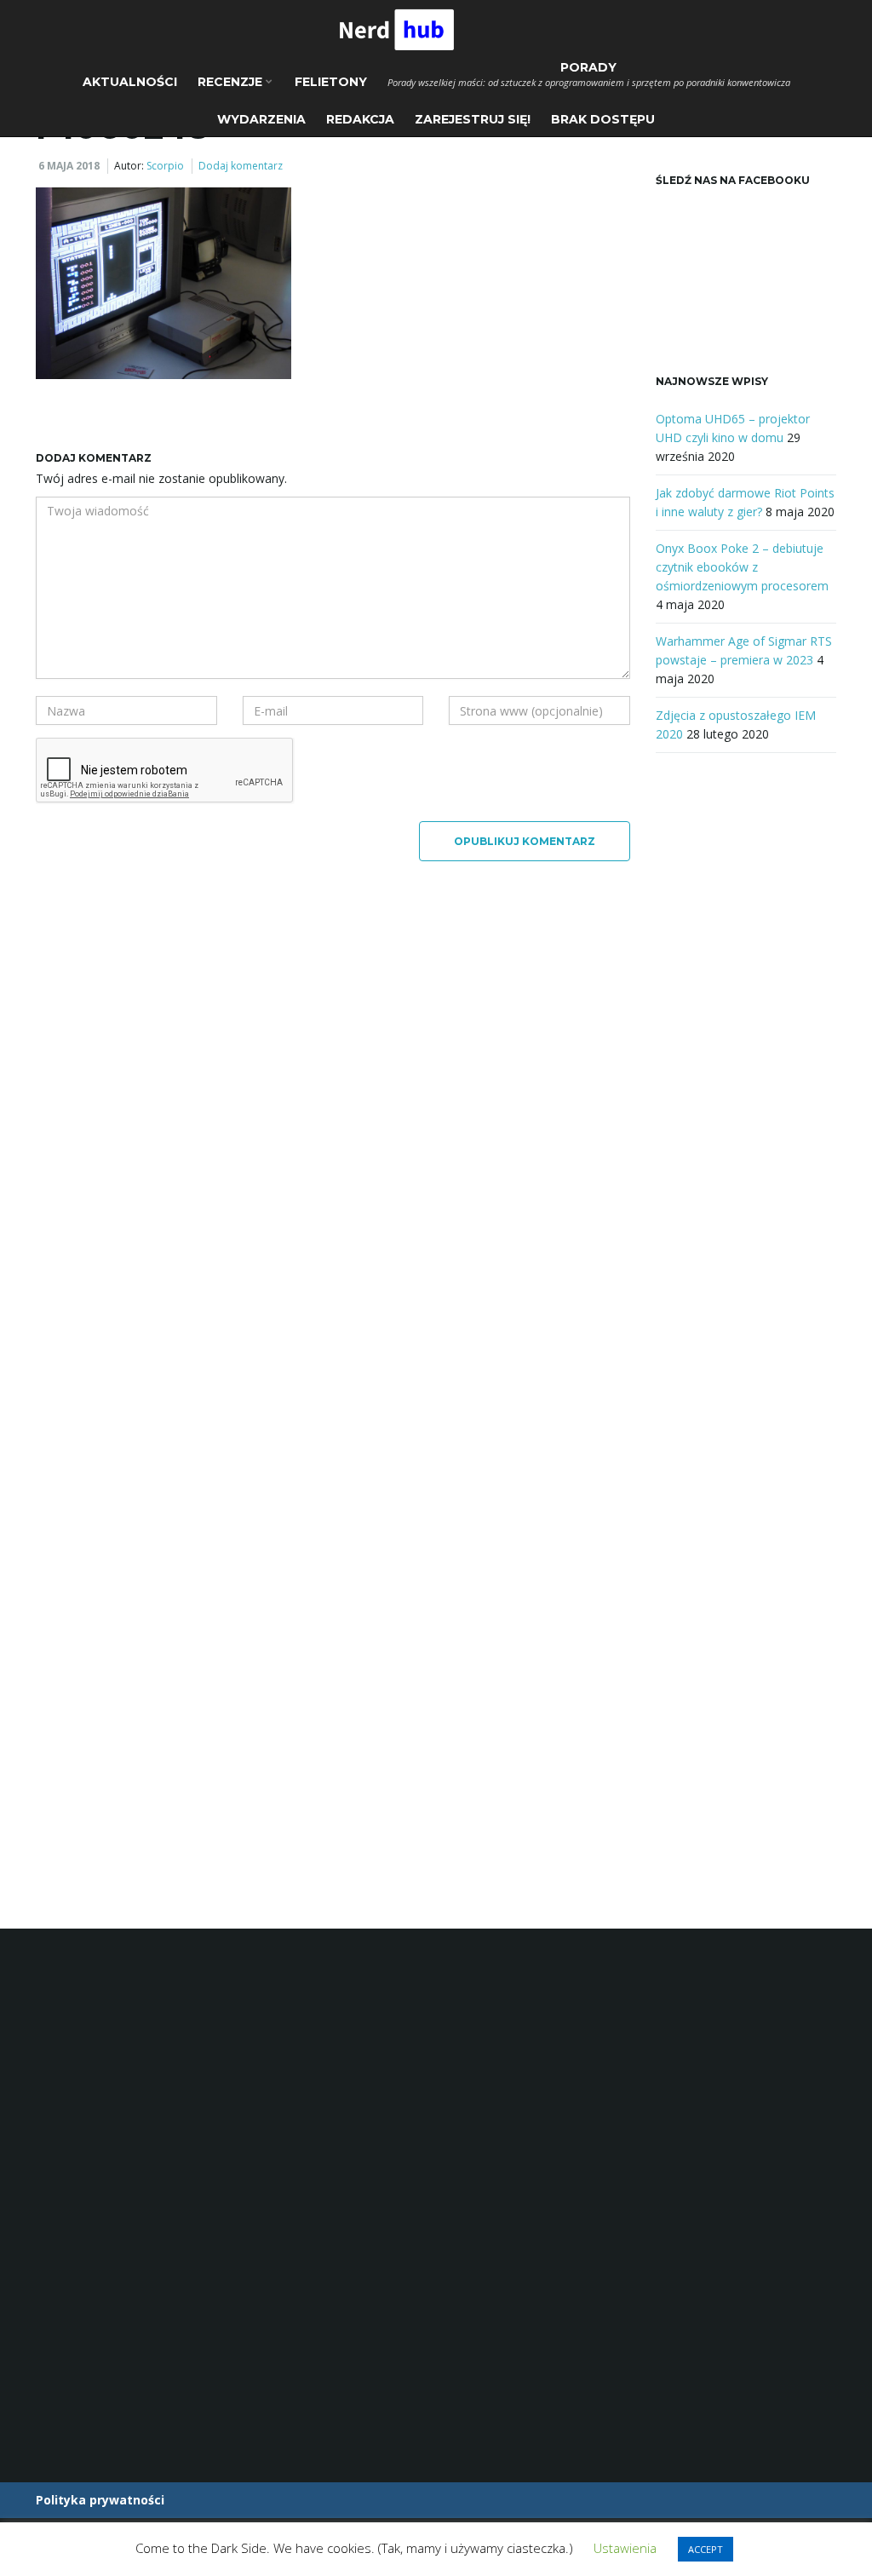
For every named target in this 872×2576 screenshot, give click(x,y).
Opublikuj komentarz (525, 841)
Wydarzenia (261, 119)
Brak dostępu (603, 119)
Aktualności (130, 82)
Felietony (331, 82)
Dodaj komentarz (241, 166)
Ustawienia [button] (625, 2548)
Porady (589, 74)
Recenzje (232, 82)
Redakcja (360, 119)
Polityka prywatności (100, 2500)
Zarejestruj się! (473, 119)
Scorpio (165, 166)
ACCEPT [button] (706, 2549)
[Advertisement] (746, 1051)
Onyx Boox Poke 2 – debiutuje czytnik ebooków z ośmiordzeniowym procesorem (742, 567)
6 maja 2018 (69, 166)
